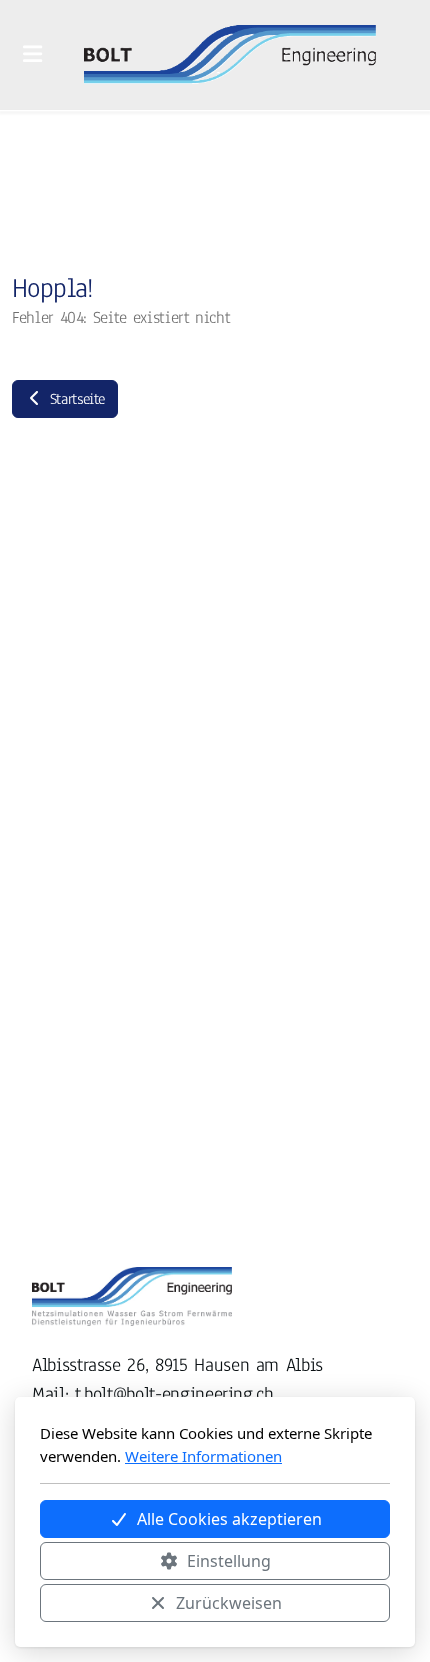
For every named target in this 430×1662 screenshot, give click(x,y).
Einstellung (229, 1561)
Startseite (75, 399)
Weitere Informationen (203, 1456)
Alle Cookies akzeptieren (229, 1519)
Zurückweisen (229, 1603)
